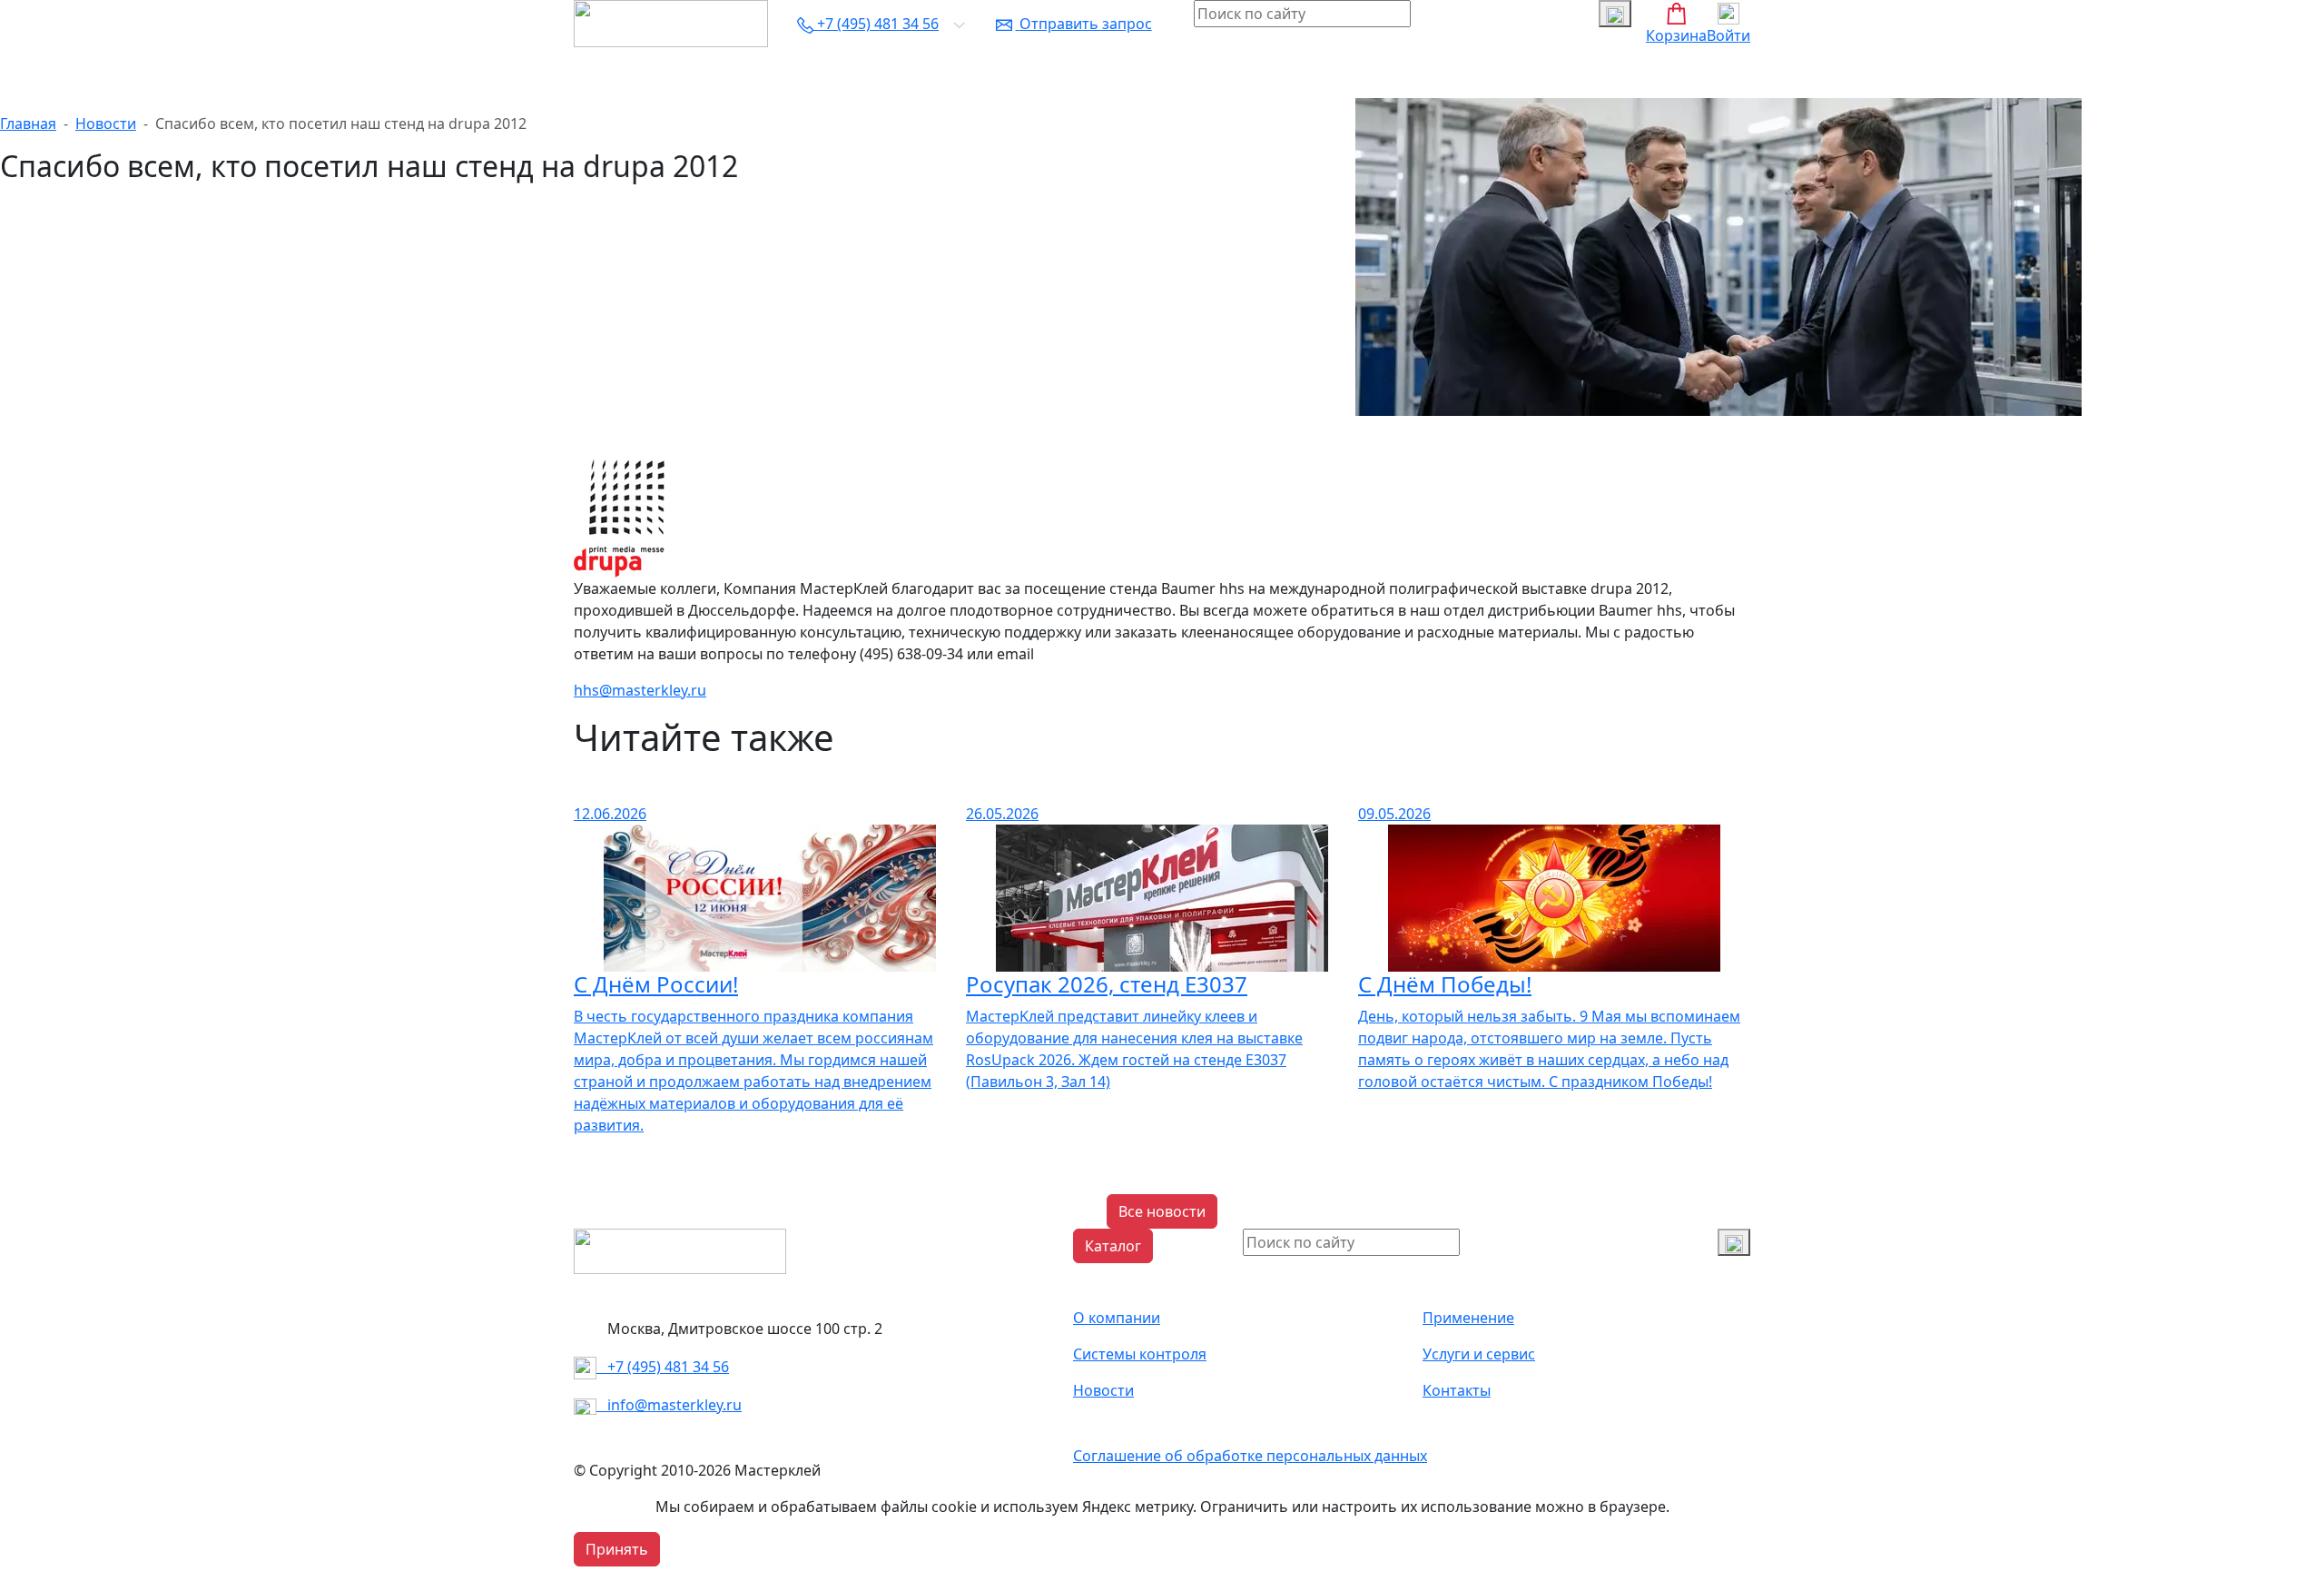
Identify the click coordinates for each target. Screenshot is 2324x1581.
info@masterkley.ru (669, 1405)
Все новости (1162, 1211)
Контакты (1244, 73)
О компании (695, 73)
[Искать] (1615, 14)
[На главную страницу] (671, 22)
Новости (1165, 73)
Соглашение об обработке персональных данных (1250, 1456)
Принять (617, 1549)
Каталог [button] (609, 73)
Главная (28, 124)
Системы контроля (926, 73)
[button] (1113, 1246)
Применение (1468, 1318)
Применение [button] (799, 73)
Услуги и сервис (1064, 73)
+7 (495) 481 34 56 (663, 1367)
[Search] (1734, 1242)
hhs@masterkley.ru (640, 690)
